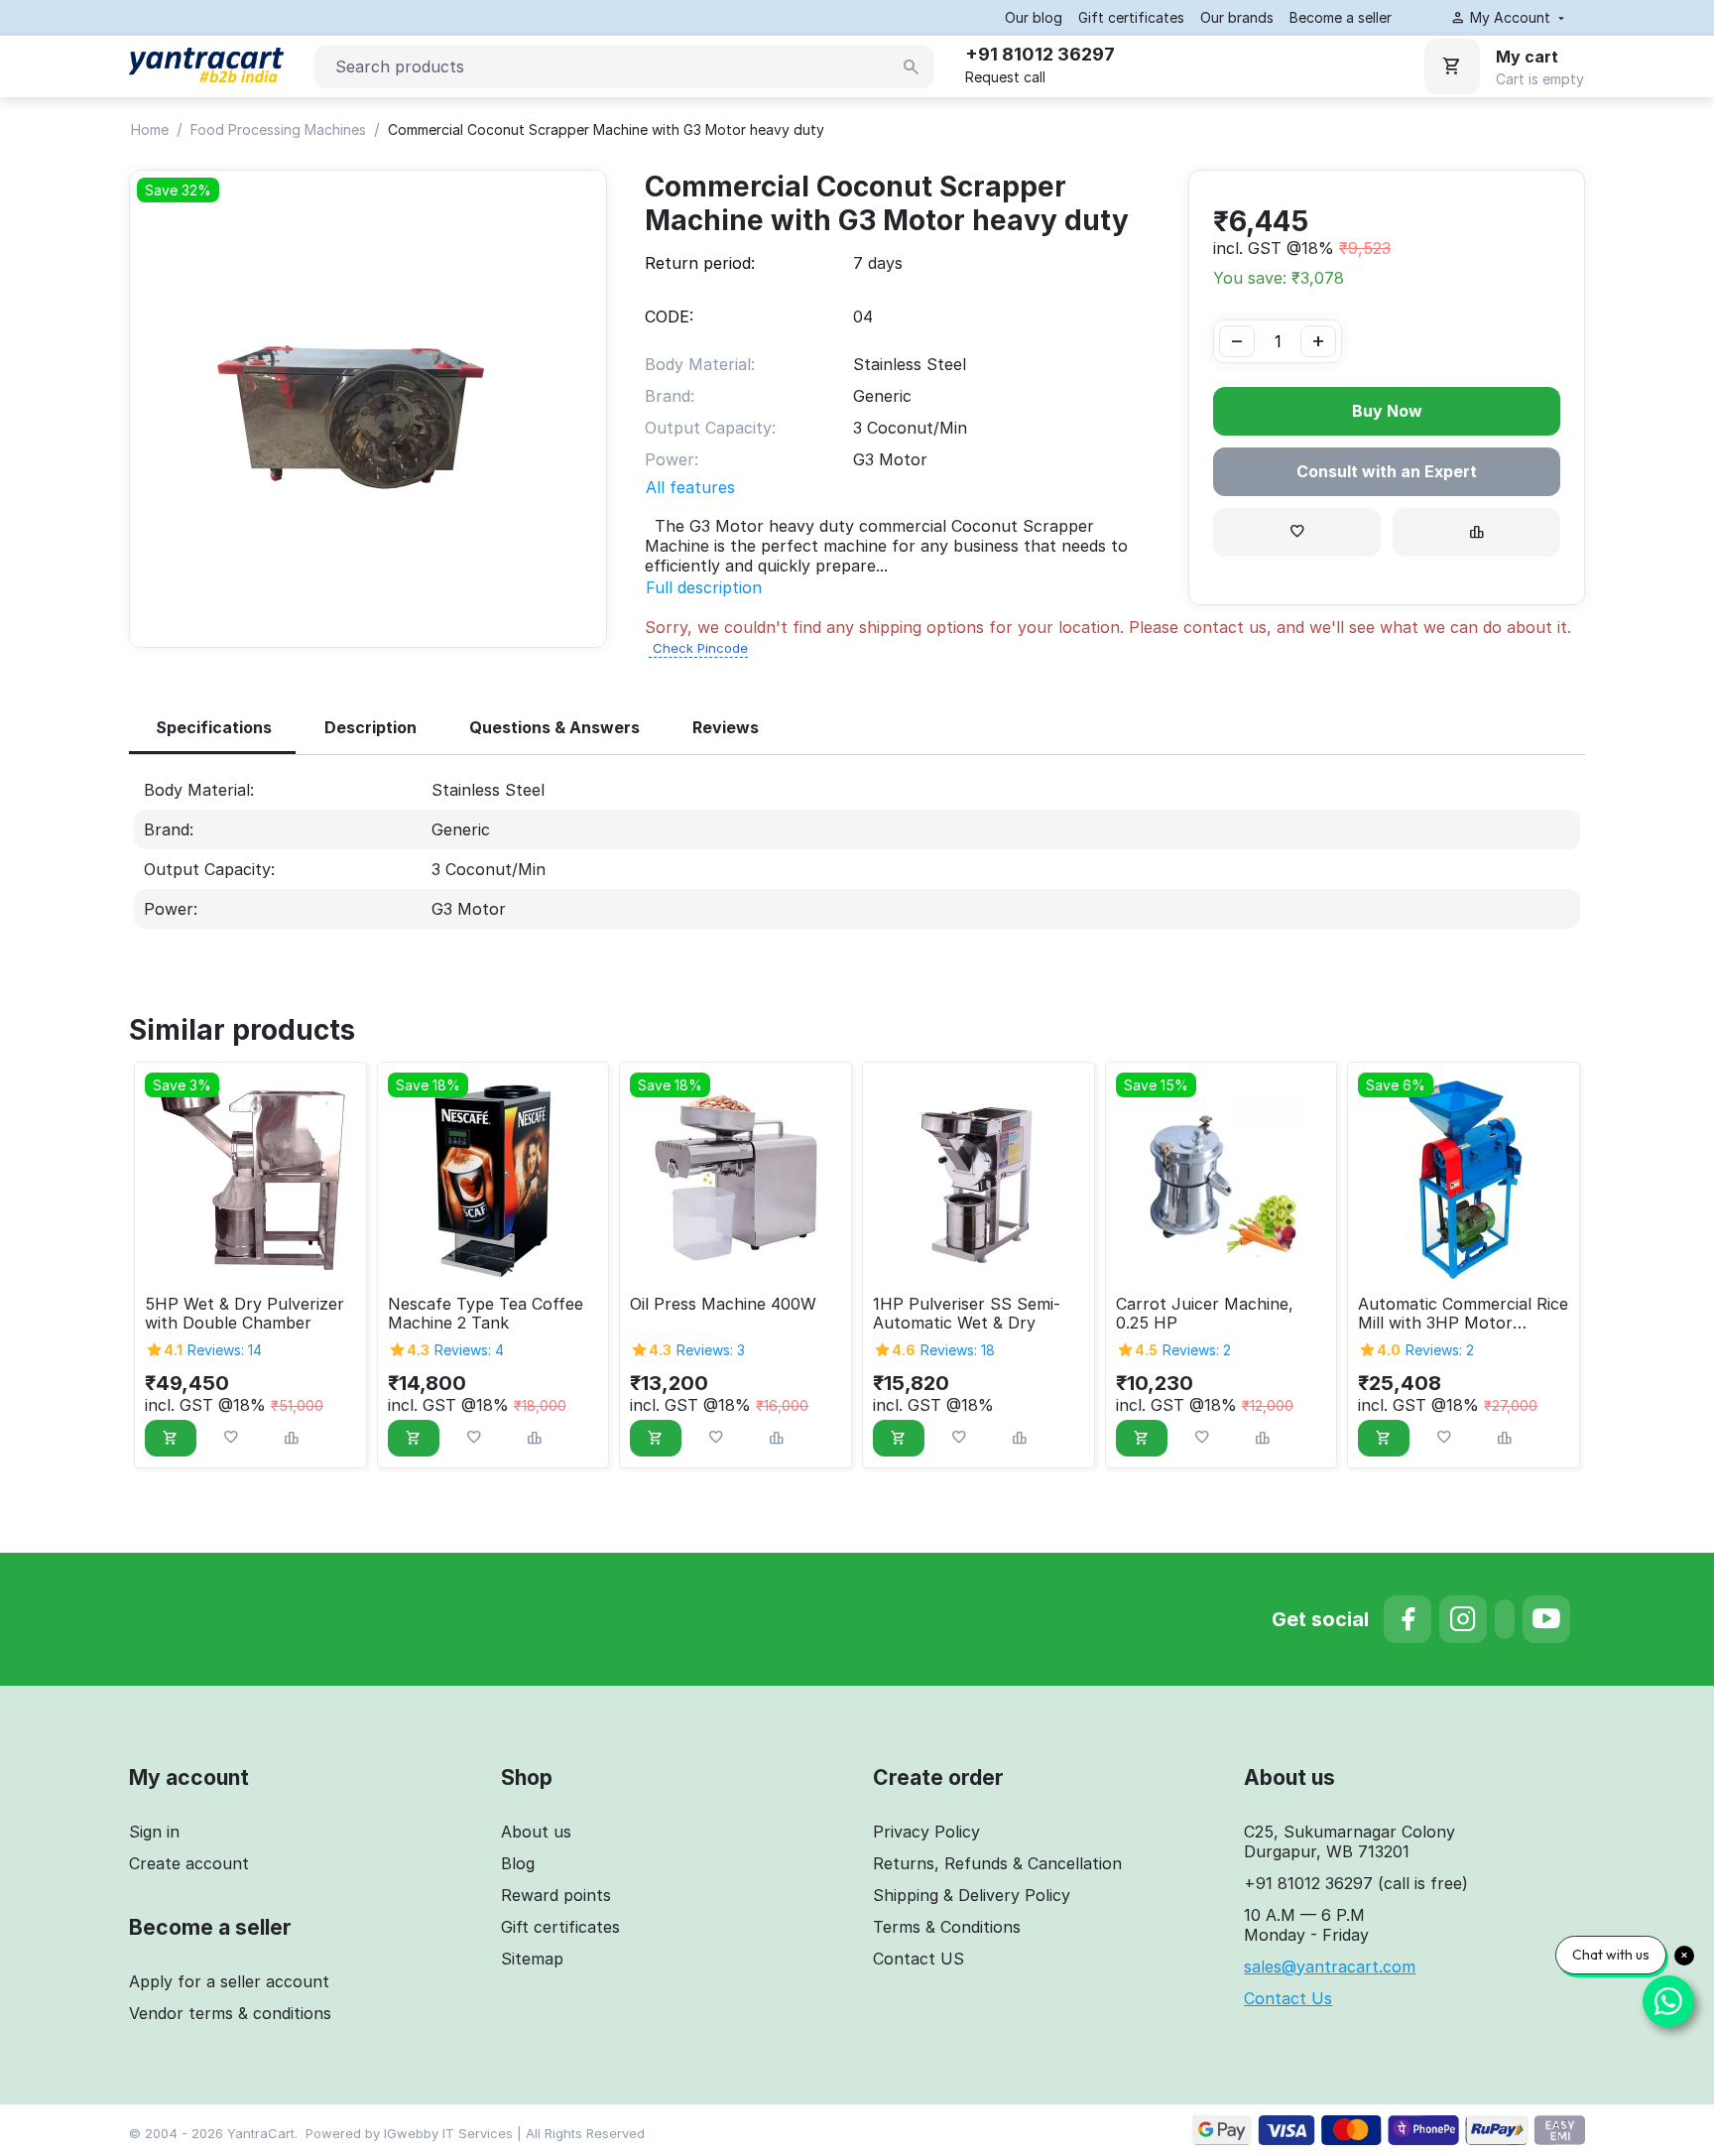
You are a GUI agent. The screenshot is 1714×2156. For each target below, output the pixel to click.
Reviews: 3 (711, 1350)
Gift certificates (1131, 17)
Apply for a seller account (229, 1981)
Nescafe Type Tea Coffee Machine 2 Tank (486, 1314)
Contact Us (1288, 1998)
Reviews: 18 (958, 1350)
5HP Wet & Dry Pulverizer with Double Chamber (245, 1314)
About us (536, 1832)
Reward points (556, 1895)
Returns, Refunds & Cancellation (997, 1863)
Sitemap (532, 1959)
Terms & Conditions (947, 1927)
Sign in (154, 1832)
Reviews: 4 (469, 1350)
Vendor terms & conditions (230, 2013)
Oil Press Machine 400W (723, 1304)
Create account (189, 1863)
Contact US (918, 1959)
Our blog (1034, 17)
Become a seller (1341, 17)
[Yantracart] (206, 59)
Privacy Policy (926, 1832)
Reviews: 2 (1197, 1350)
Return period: (700, 263)
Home (150, 129)
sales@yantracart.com (1330, 1966)
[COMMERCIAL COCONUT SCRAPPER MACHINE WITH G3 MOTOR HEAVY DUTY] (368, 409)
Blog (518, 1863)
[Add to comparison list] (1476, 532)
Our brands (1237, 17)
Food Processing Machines (278, 129)
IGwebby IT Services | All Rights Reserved (514, 2133)
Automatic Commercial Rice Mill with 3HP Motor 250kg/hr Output (1463, 1314)
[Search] (912, 67)
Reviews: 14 (225, 1350)
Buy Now (1387, 411)
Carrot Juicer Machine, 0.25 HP (1205, 1314)
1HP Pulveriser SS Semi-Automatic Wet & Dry (967, 1314)
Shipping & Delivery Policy (972, 1895)
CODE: (669, 317)
